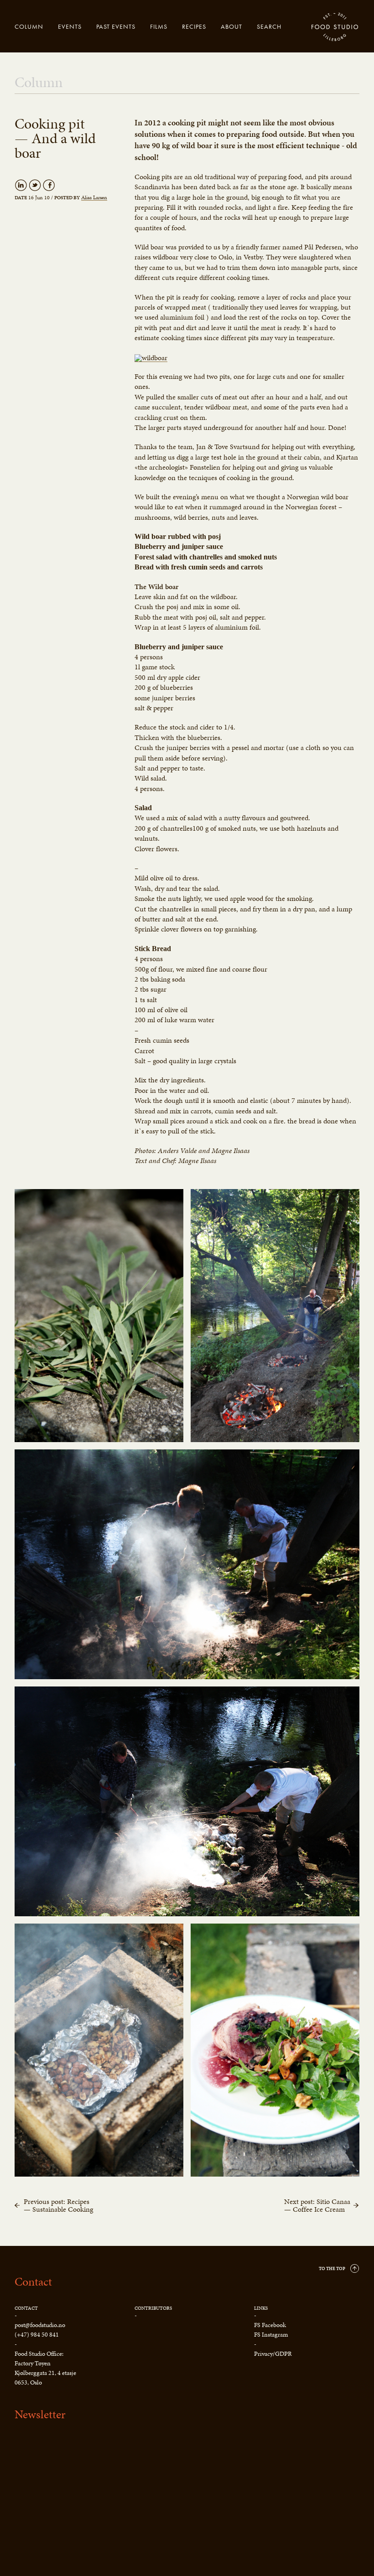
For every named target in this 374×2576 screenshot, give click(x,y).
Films (159, 26)
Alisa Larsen (94, 198)
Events (70, 26)
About (231, 26)
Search (269, 26)
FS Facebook (270, 2325)
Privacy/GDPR (273, 2354)
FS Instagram (271, 2335)
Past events (116, 26)
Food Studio (335, 27)
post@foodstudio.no (40, 2325)
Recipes (194, 26)
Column (29, 26)
